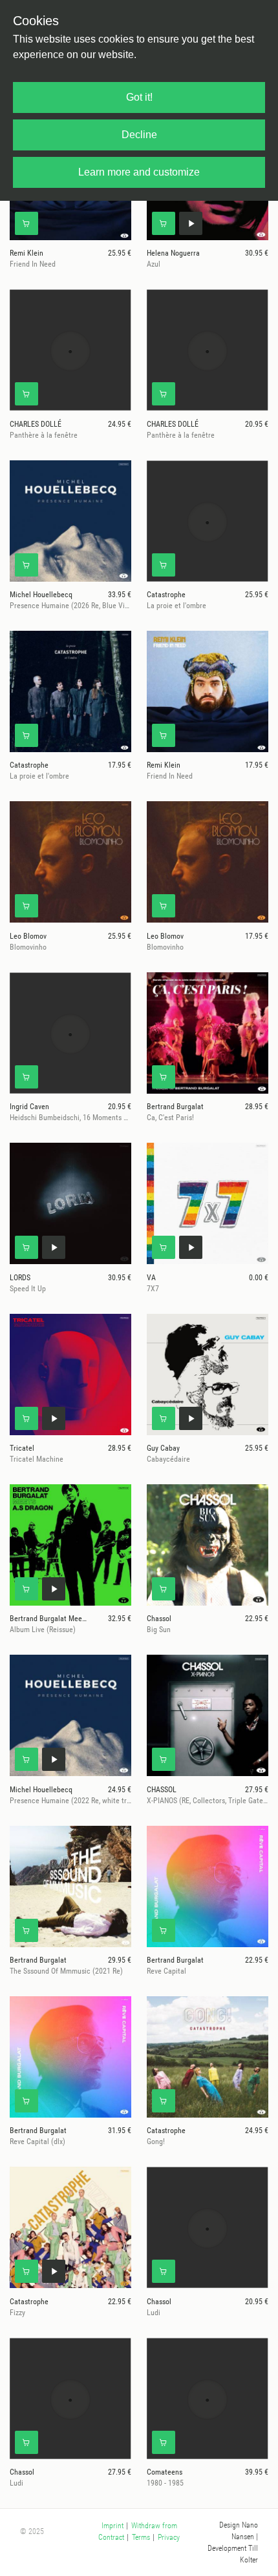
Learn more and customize (139, 172)
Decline (139, 135)
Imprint (112, 2526)
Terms (141, 2537)
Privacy (169, 2537)
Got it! (139, 97)
